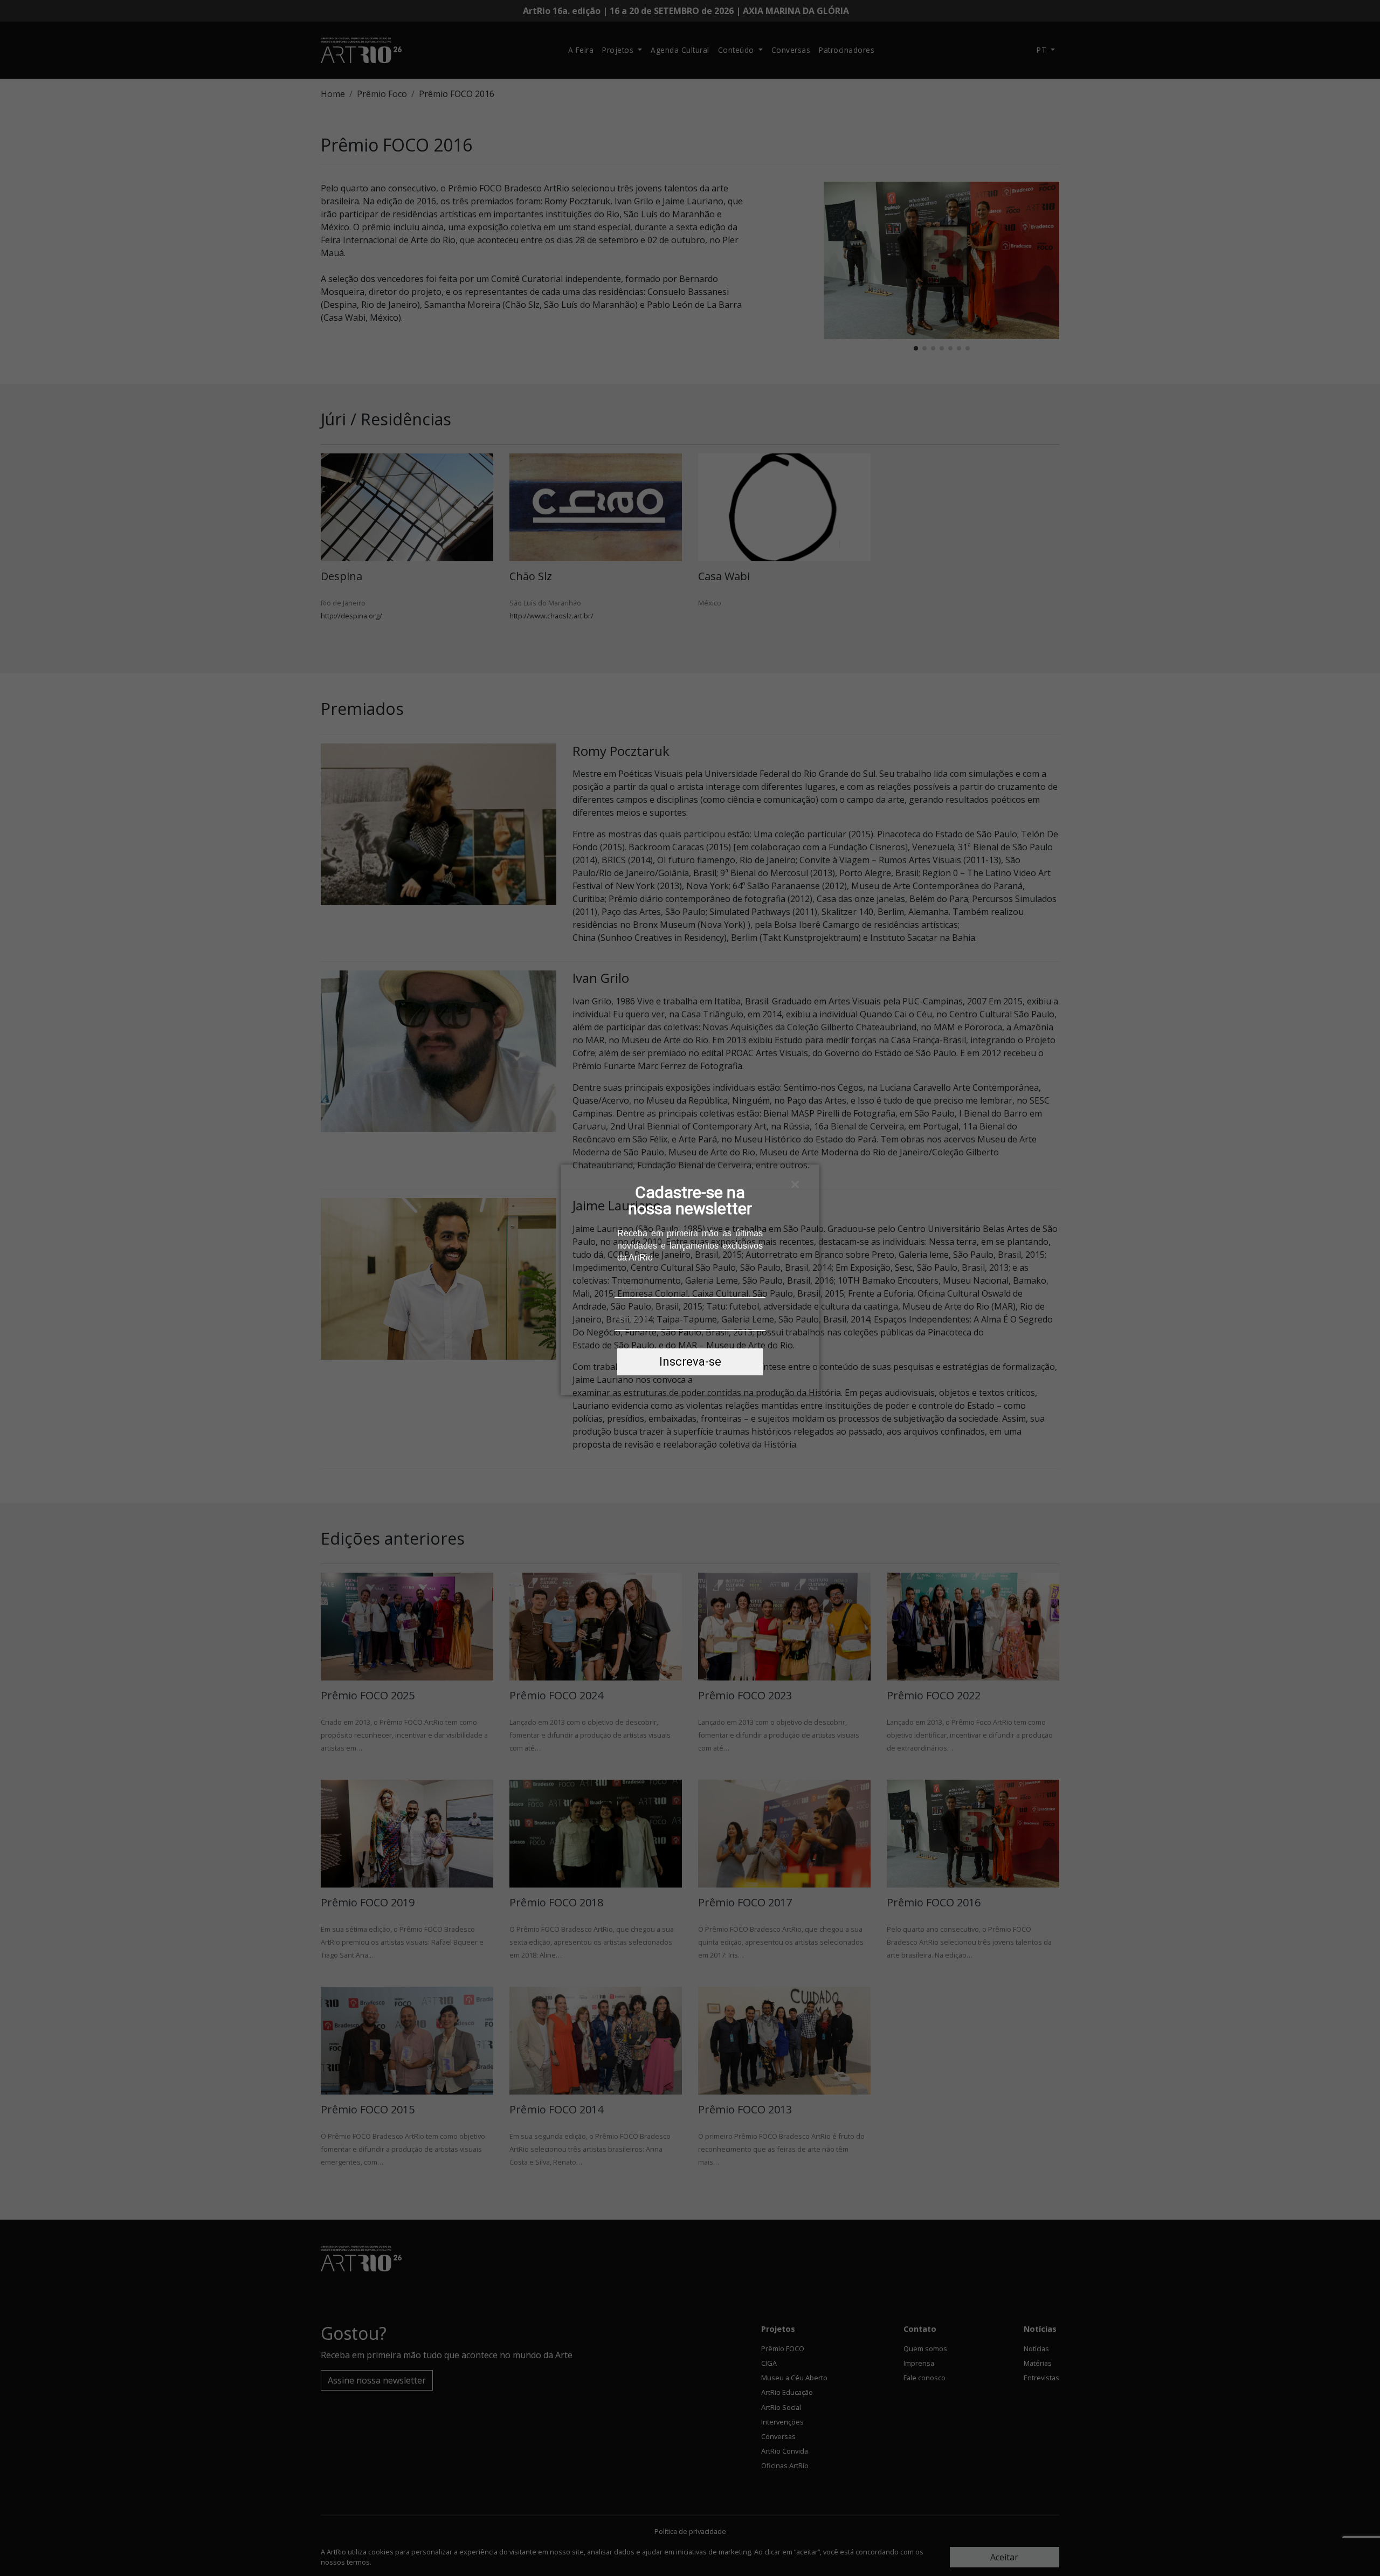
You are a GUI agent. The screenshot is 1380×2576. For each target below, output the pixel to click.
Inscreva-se (690, 1362)
